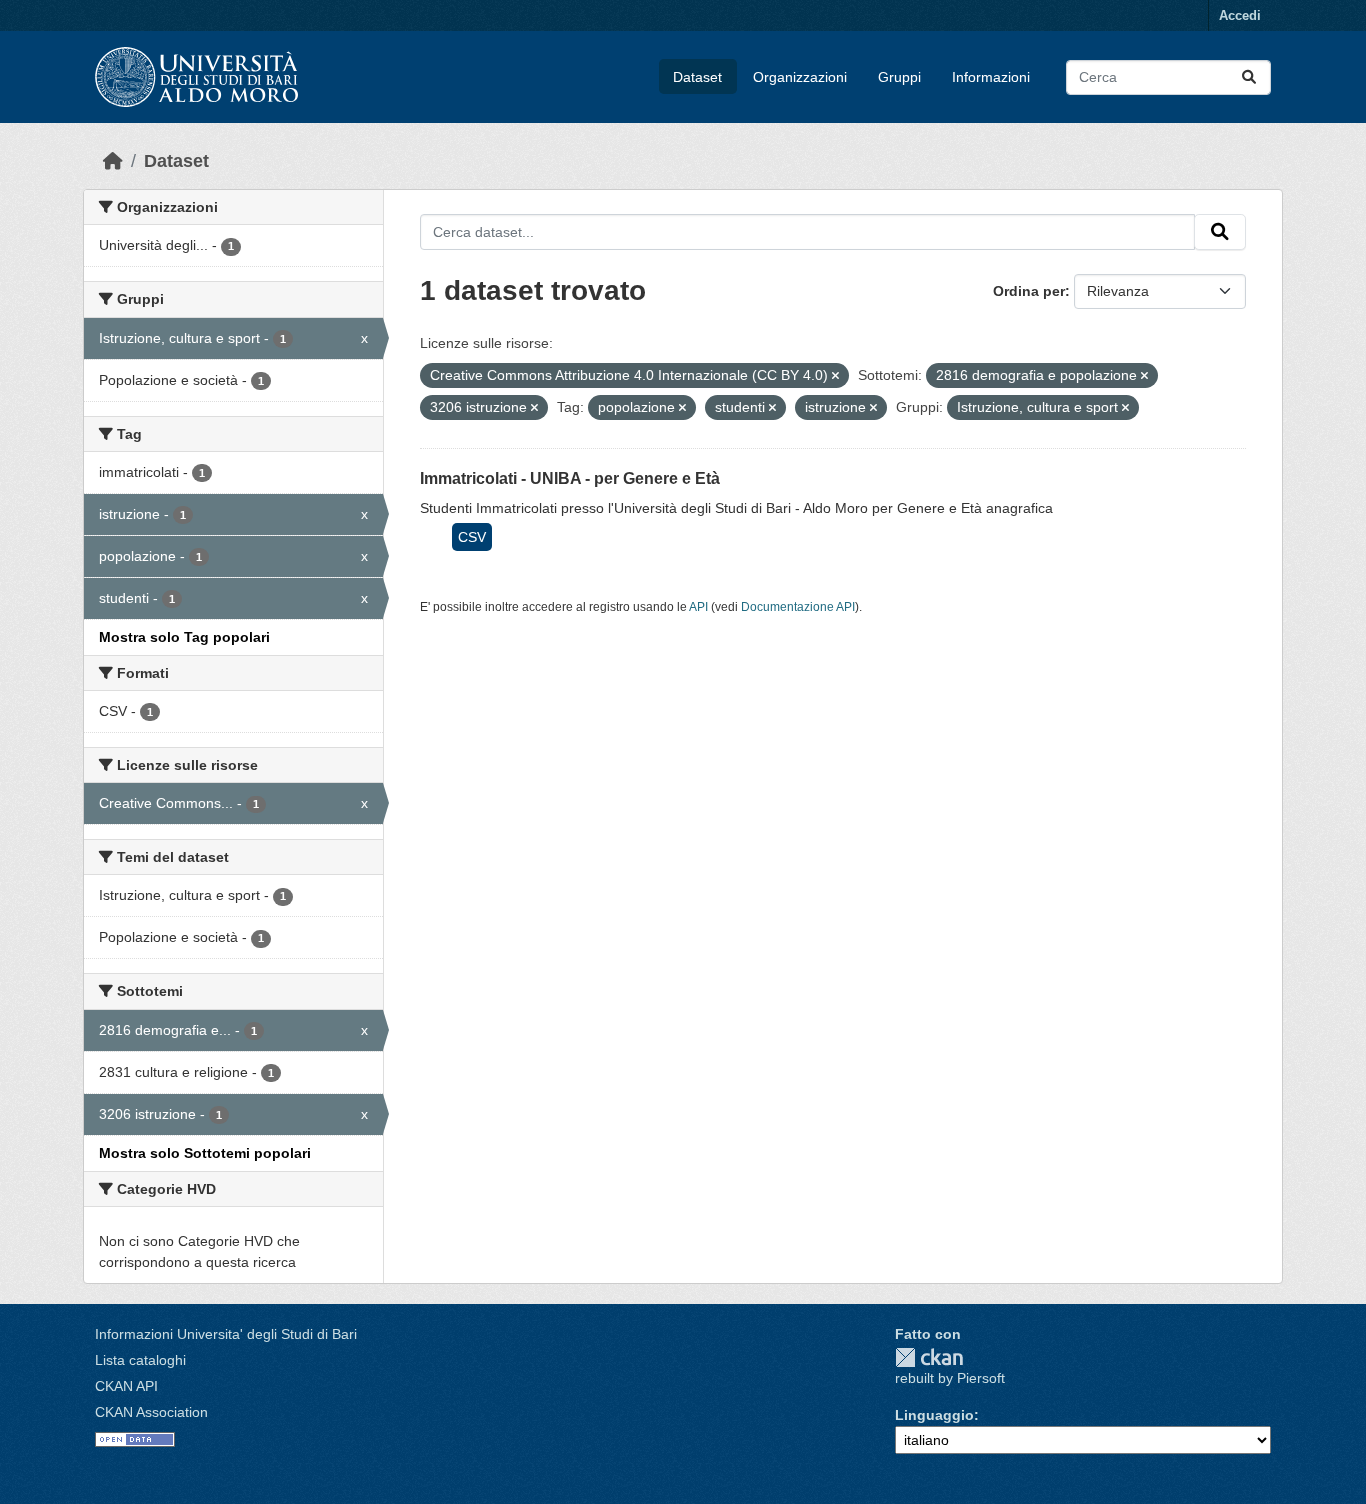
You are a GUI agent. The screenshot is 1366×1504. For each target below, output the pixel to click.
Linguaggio (934, 1415)
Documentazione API (798, 607)
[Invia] (1249, 77)
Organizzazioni (800, 77)
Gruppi (899, 77)
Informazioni (991, 77)
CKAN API (126, 1386)
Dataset (697, 77)
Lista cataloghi (140, 1360)
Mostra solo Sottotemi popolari (205, 1153)
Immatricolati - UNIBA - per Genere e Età (570, 478)
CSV (472, 537)
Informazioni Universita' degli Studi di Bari (226, 1334)
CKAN (929, 1357)
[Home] (113, 161)
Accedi (1240, 15)
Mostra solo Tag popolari (184, 637)
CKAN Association (151, 1412)
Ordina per (1029, 291)
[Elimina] (835, 376)
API (698, 607)
